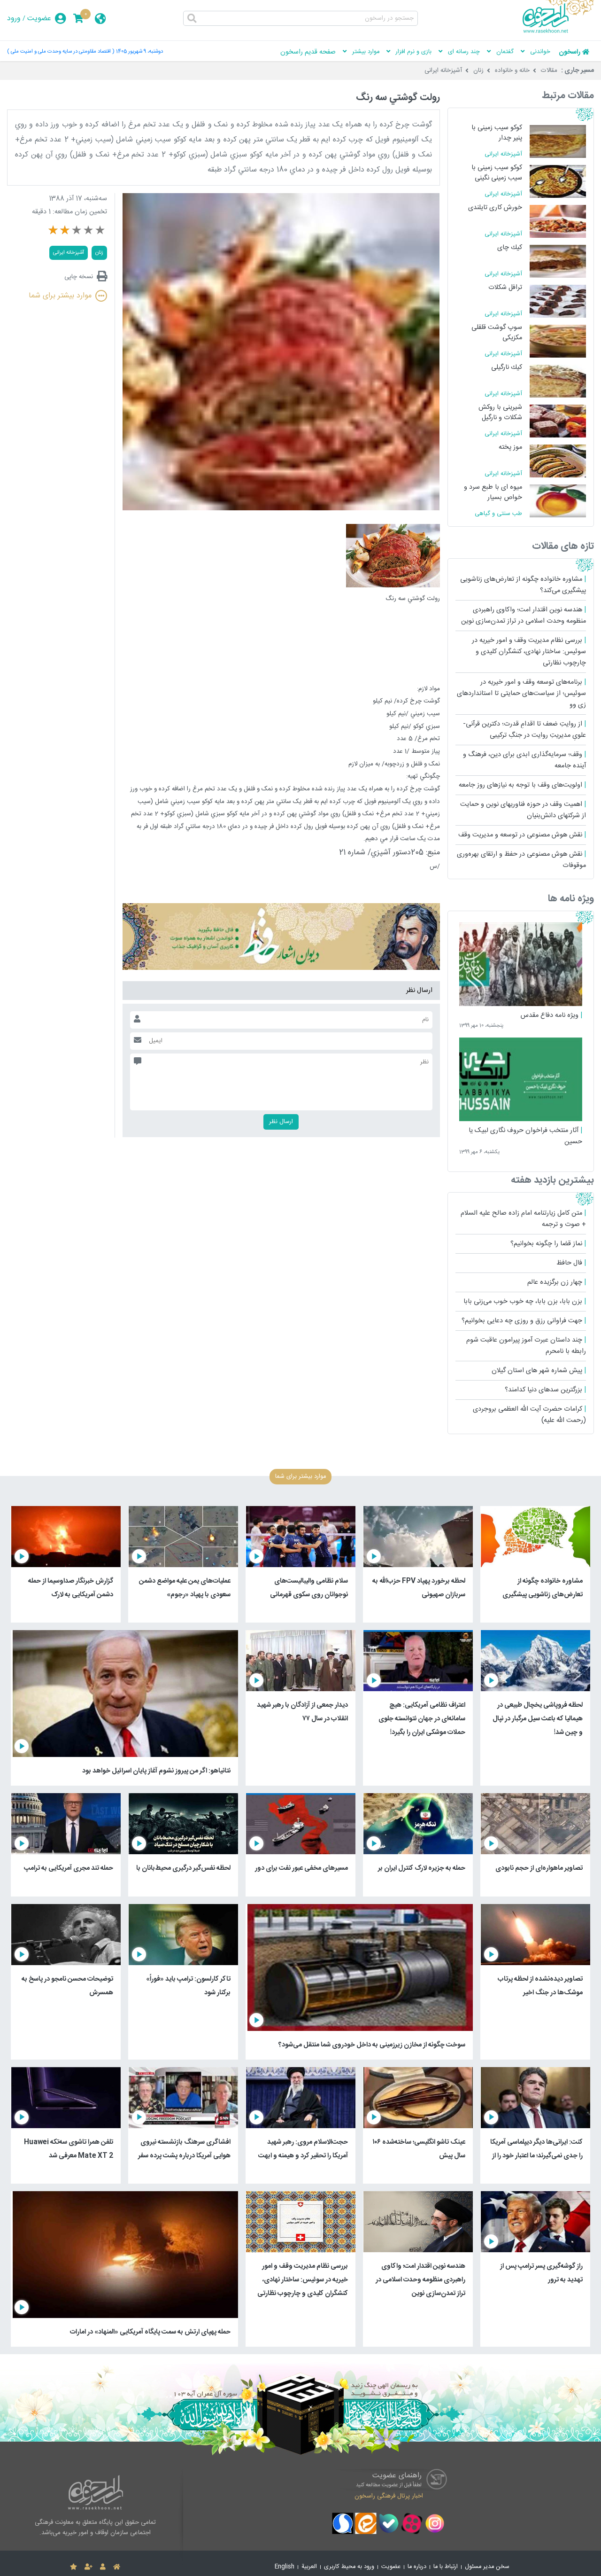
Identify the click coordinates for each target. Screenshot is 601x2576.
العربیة (309, 2567)
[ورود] (103, 2567)
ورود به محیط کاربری (349, 2567)
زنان (478, 70)
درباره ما (417, 2567)
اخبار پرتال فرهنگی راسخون (389, 2496)
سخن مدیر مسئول (487, 2567)
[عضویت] (89, 2567)
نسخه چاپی (79, 277)
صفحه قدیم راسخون (308, 52)
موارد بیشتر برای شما (60, 296)
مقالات (549, 70)
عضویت (39, 19)
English (285, 2567)
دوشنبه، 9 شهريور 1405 (139, 51)
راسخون (570, 52)
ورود (14, 19)
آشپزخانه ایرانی (443, 70)
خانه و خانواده (512, 70)
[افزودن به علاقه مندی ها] (73, 2567)
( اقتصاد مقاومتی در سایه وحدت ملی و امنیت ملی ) (61, 51)
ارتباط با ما (446, 2567)
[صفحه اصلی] (117, 2567)
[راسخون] (558, 31)
